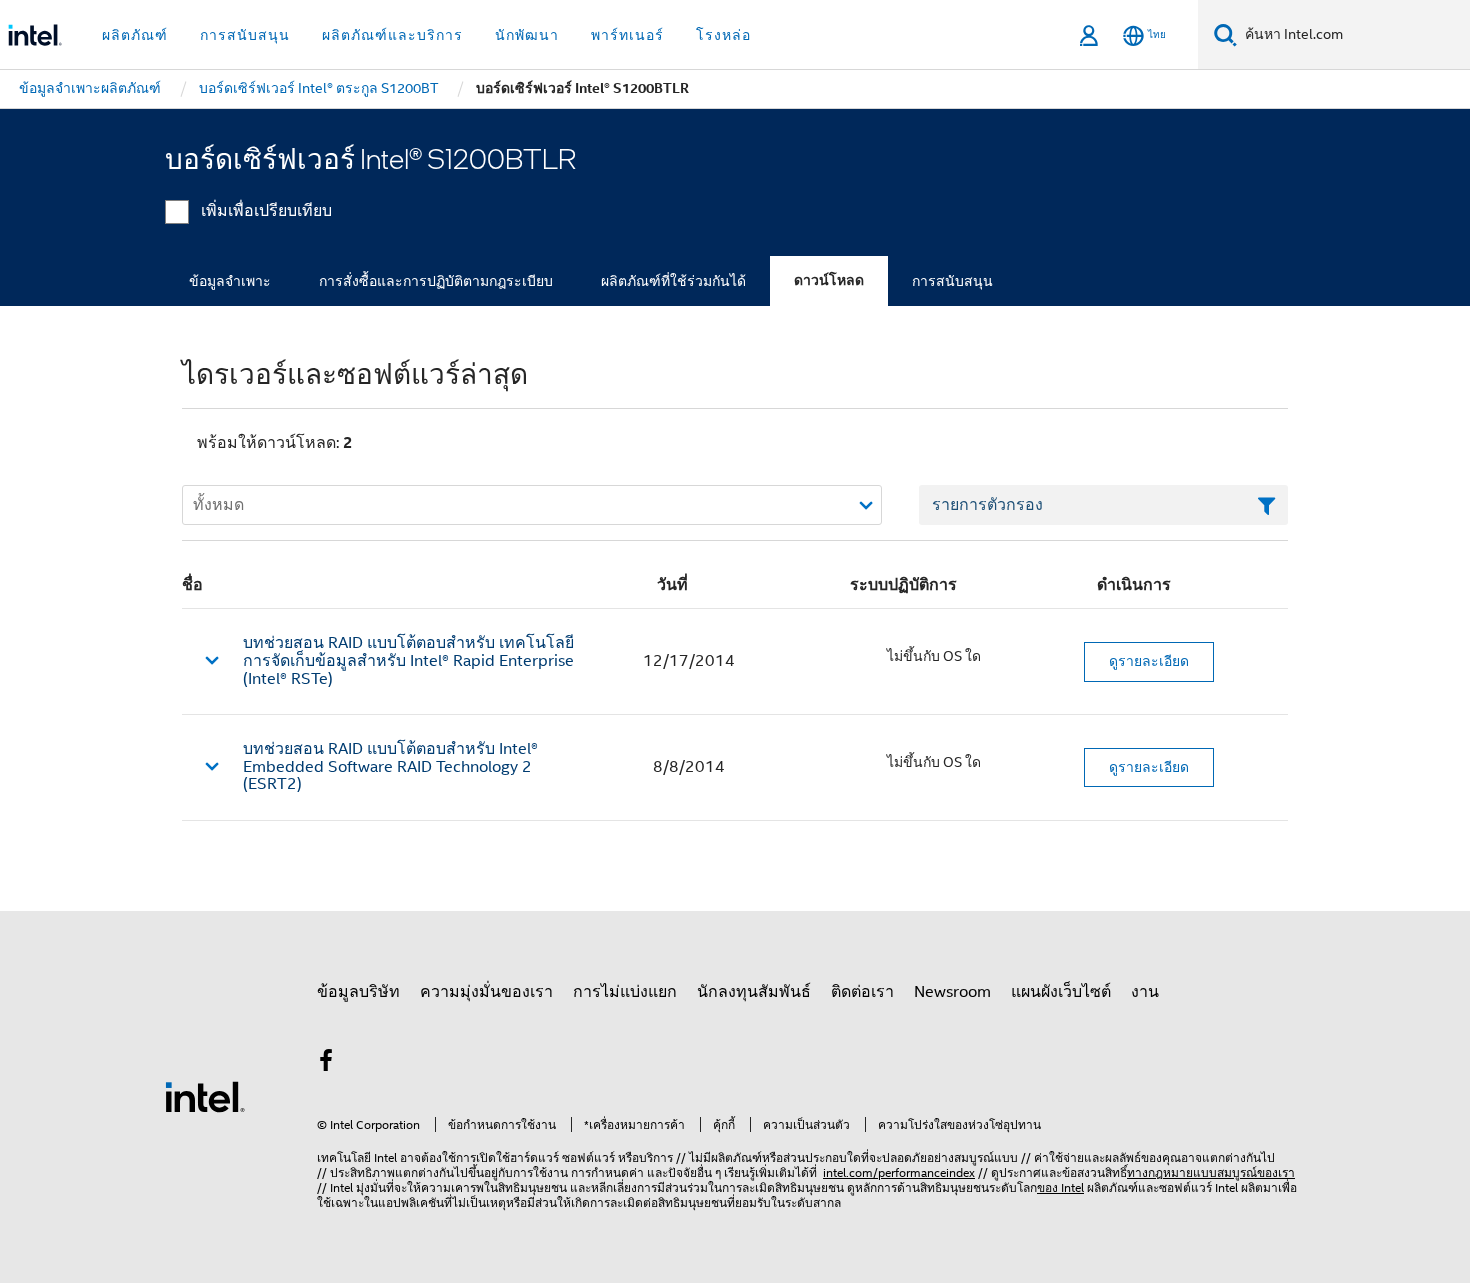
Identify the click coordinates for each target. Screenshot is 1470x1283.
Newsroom (952, 992)
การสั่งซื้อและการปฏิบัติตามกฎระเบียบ (436, 281)
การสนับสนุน (952, 281)
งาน (1145, 992)
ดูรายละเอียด (1149, 661)
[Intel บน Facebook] (326, 1064)
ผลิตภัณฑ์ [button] (135, 35)
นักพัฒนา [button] (527, 35)
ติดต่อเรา (862, 992)
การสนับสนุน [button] (245, 35)
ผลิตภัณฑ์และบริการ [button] (392, 35)
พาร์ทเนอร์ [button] (627, 35)
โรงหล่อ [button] (723, 35)
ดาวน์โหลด (829, 280)
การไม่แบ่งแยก (625, 992)
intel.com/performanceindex (899, 1172)
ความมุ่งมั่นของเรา (486, 992)
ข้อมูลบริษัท (358, 992)
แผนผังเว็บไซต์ (1061, 992)
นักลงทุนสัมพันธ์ (754, 992)
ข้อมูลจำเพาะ (230, 281)
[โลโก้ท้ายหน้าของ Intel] (205, 1096)
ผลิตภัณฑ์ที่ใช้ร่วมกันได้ (673, 281)
